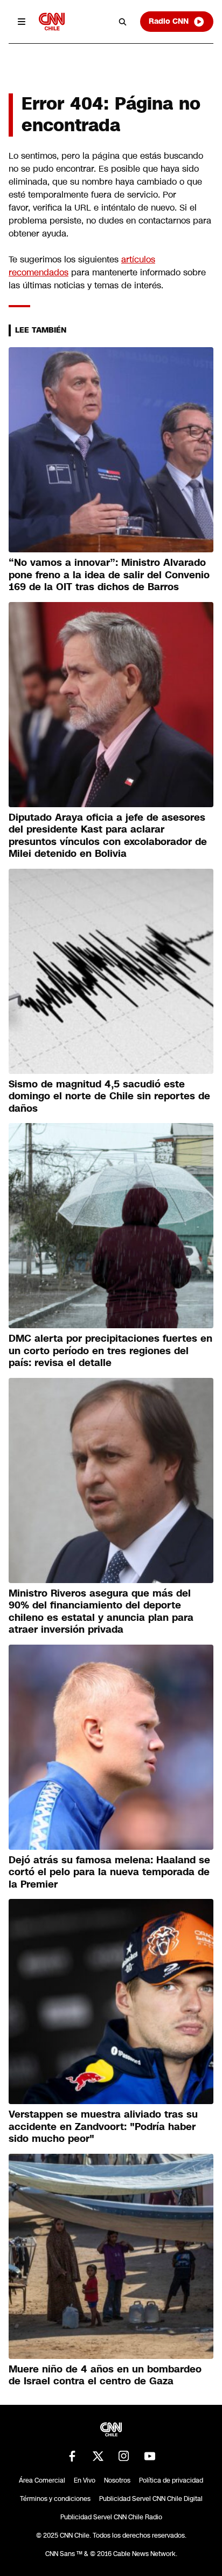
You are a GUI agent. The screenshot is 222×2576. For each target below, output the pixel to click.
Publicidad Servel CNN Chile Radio (111, 2517)
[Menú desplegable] (22, 22)
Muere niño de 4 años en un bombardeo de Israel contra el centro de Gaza (105, 2375)
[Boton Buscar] (123, 22)
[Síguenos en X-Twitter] (98, 2456)
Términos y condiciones (55, 2499)
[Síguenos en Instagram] (124, 2456)
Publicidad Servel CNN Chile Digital (151, 2499)
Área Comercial (42, 2480)
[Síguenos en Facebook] (72, 2456)
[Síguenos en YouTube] (150, 2456)
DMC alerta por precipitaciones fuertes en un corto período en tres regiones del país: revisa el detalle (110, 1351)
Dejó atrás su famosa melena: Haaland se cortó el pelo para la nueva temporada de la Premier (109, 1872)
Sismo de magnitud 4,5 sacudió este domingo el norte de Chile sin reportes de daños (109, 1096)
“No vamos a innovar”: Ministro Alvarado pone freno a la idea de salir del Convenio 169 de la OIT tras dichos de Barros (109, 575)
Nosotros (117, 2480)
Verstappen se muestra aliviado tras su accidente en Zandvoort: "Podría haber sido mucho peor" (103, 2127)
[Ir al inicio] (52, 21)
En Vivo (85, 2480)
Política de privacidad (171, 2480)
